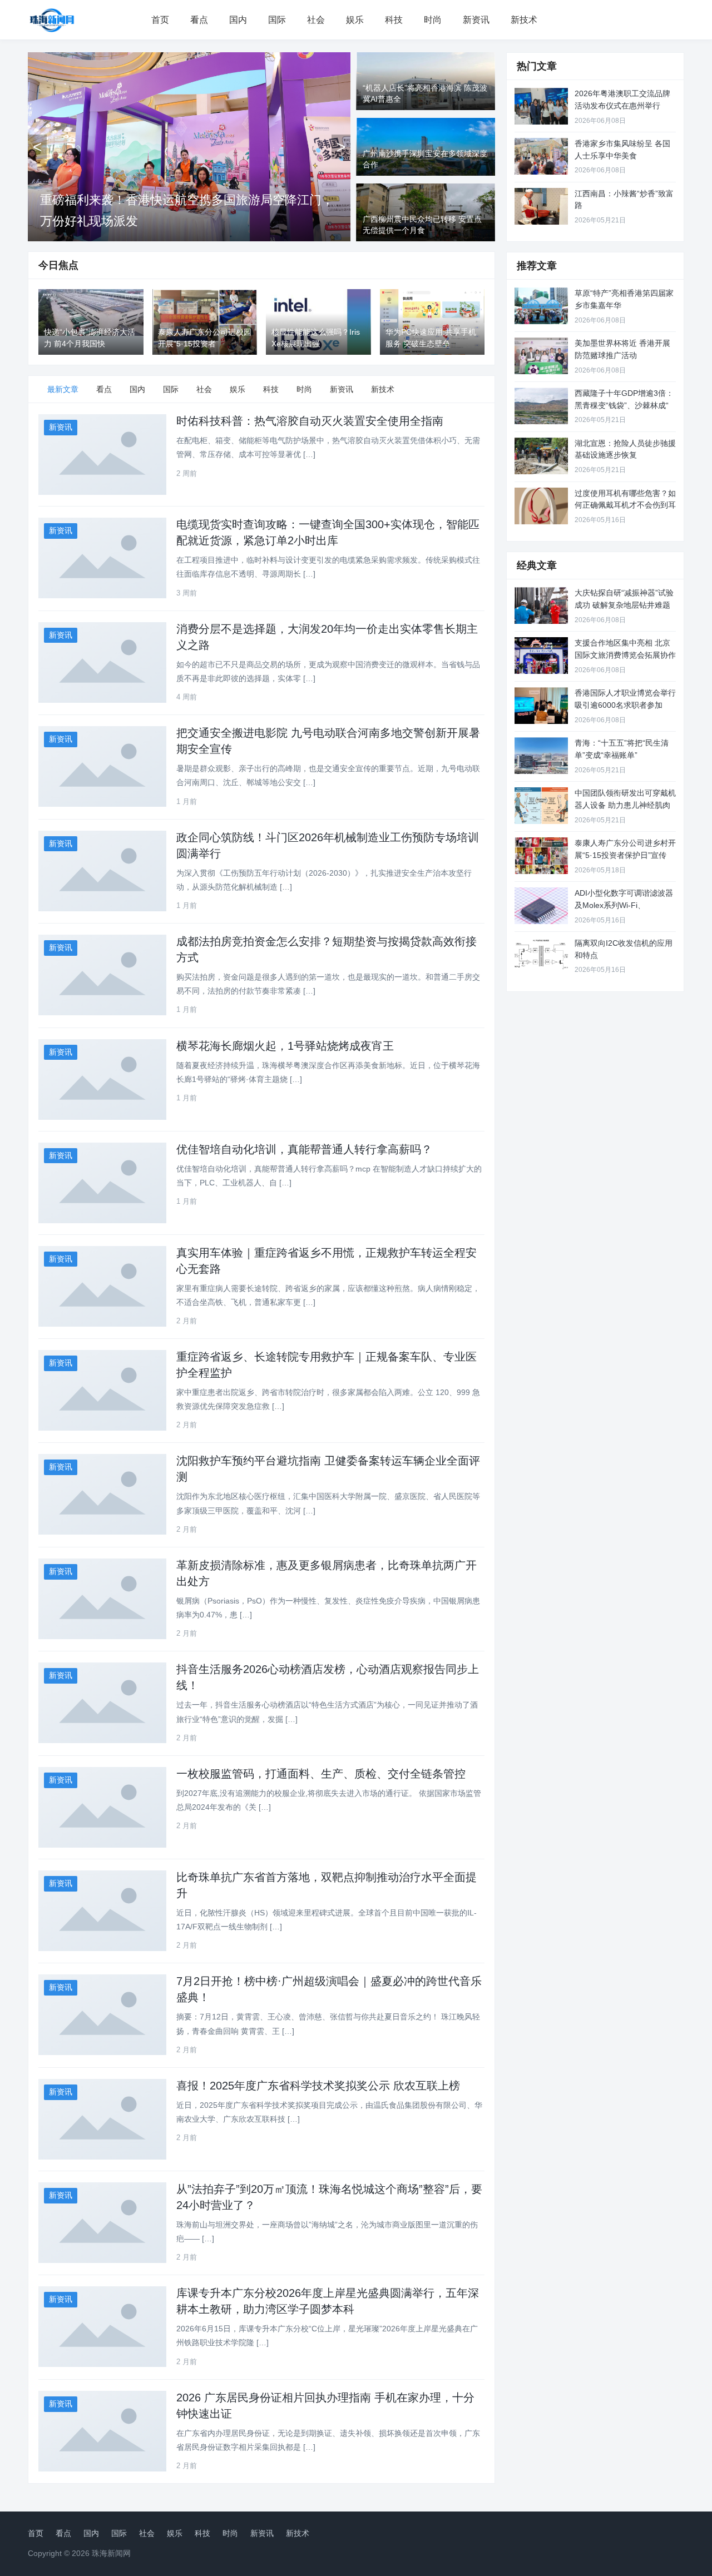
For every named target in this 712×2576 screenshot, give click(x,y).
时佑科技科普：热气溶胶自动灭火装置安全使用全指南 (310, 421)
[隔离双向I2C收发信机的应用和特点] (541, 956)
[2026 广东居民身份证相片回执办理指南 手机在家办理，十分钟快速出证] (102, 2431)
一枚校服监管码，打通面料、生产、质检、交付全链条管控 (321, 1774)
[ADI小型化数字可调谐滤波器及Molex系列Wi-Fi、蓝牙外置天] (541, 906)
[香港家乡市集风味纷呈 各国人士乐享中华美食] (541, 156)
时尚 (433, 20)
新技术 (524, 20)
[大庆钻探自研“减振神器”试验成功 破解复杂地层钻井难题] (541, 605)
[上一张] (37, 147)
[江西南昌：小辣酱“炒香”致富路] (541, 206)
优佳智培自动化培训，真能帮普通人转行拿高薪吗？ (304, 1149)
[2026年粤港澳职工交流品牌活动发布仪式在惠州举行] (541, 106)
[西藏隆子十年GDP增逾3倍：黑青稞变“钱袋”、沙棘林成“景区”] (541, 406)
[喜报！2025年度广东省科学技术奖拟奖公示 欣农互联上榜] (102, 2119)
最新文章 (63, 389)
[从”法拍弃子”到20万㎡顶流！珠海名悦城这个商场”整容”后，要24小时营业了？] (102, 2223)
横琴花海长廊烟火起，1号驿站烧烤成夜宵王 (285, 1046)
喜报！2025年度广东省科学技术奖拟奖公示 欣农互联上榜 (318, 2086)
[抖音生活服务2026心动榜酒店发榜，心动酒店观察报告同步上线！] (102, 1703)
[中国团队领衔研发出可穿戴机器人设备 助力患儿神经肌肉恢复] (541, 806)
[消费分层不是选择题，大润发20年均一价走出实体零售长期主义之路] (102, 662)
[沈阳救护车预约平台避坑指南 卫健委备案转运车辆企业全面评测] (102, 1494)
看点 (199, 20)
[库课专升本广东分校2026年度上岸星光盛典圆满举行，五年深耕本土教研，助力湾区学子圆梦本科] (102, 2327)
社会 (316, 20)
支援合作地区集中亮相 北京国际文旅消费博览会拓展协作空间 (625, 655)
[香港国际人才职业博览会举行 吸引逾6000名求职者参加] (541, 706)
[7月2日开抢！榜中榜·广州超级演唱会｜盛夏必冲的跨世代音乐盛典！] (102, 2015)
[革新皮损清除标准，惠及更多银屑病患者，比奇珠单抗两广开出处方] (102, 1599)
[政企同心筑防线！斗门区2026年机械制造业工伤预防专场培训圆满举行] (102, 871)
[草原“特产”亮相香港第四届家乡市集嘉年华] (541, 306)
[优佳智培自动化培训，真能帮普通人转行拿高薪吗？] (102, 1183)
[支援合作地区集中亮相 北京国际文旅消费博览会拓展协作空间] (541, 656)
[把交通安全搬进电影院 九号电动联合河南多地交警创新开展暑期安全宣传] (102, 766)
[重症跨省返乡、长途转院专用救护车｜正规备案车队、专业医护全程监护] (102, 1390)
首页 (160, 20)
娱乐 (355, 20)
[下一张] (341, 147)
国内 (238, 20)
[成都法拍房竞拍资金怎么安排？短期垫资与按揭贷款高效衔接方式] (102, 975)
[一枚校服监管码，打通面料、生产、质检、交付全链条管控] (102, 1807)
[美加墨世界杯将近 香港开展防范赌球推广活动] (541, 356)
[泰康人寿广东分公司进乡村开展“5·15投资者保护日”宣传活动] (541, 856)
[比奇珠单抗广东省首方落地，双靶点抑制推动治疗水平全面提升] (102, 1911)
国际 (277, 20)
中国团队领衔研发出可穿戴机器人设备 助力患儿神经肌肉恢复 (625, 805)
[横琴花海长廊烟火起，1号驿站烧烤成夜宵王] (102, 1079)
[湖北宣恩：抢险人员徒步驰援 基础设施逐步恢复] (541, 456)
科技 (394, 20)
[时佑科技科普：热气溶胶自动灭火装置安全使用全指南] (102, 455)
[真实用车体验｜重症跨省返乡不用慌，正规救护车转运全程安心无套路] (102, 1286)
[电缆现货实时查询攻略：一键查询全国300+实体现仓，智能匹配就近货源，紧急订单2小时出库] (102, 558)
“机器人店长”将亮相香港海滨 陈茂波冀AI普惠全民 (174, 221)
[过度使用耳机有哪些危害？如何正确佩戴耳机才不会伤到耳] (541, 506)
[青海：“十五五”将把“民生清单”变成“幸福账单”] (541, 756)
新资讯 (476, 20)
